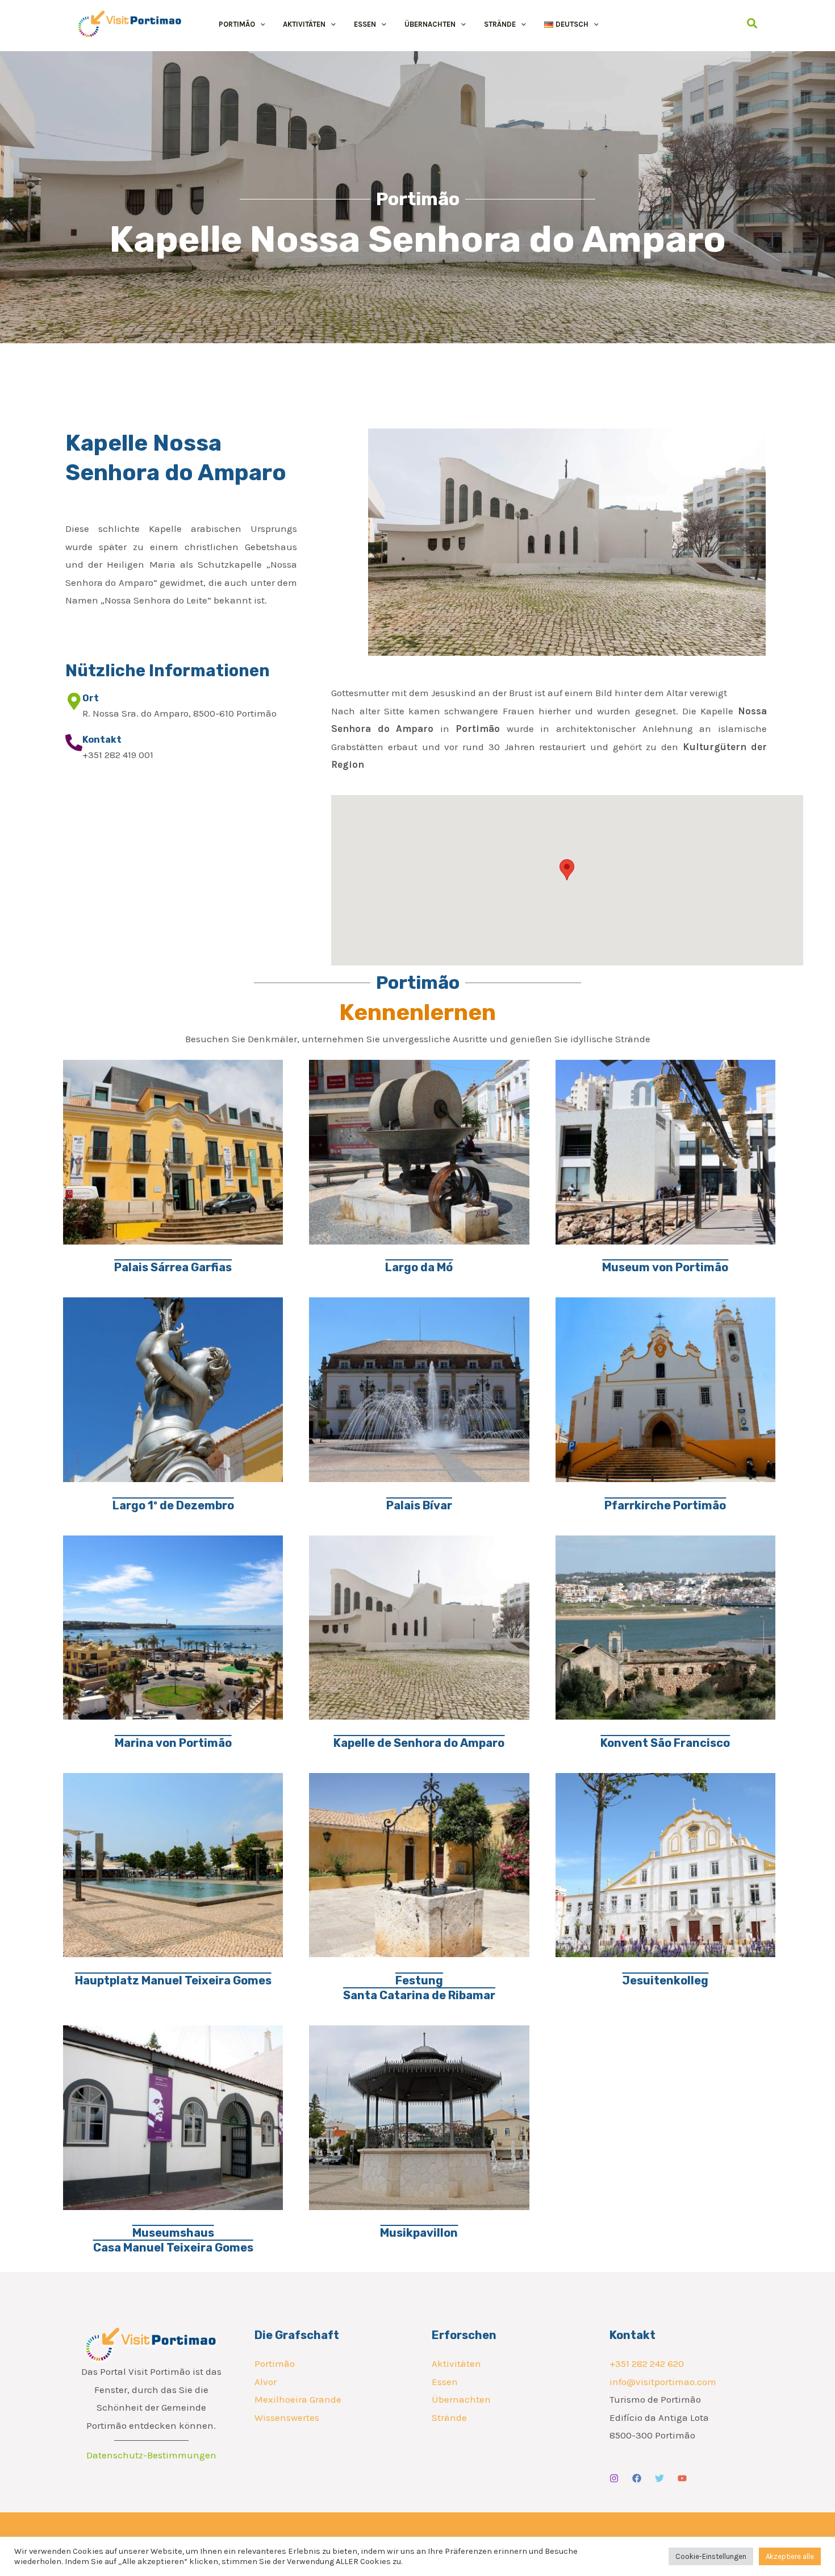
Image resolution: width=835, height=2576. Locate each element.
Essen (445, 2382)
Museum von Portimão (665, 1267)
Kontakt (102, 740)
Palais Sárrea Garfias (173, 1267)
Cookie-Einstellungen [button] (711, 2556)
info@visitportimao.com (663, 2382)
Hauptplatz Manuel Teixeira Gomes (173, 1980)
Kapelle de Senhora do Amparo (419, 1743)
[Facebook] (637, 2478)
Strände (449, 2417)
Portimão (275, 2363)
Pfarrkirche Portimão (665, 1505)
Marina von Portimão (173, 1743)
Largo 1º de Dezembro (173, 1505)
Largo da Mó (419, 1267)
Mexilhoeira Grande (298, 2399)
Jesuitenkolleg (665, 1980)
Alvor (266, 2382)
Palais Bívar (419, 1505)
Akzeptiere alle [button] (790, 2556)
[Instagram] (614, 2478)
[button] (260, 24)
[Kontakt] (74, 743)
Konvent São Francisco (665, 1743)
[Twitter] (659, 2478)
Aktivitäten (456, 2363)
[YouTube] (682, 2478)
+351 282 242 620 (647, 2363)
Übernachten (461, 2399)
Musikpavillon (419, 2233)
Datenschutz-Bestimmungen (151, 2455)
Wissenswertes (287, 2417)
